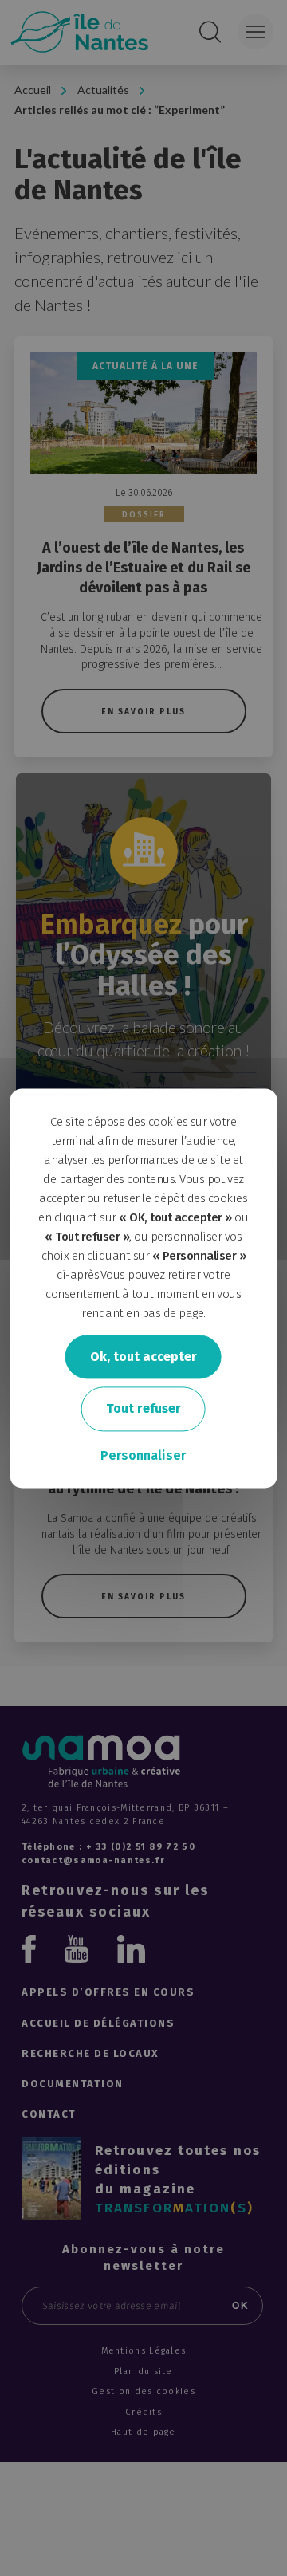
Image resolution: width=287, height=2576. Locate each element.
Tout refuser (143, 1409)
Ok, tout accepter (143, 1357)
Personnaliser (143, 1455)
